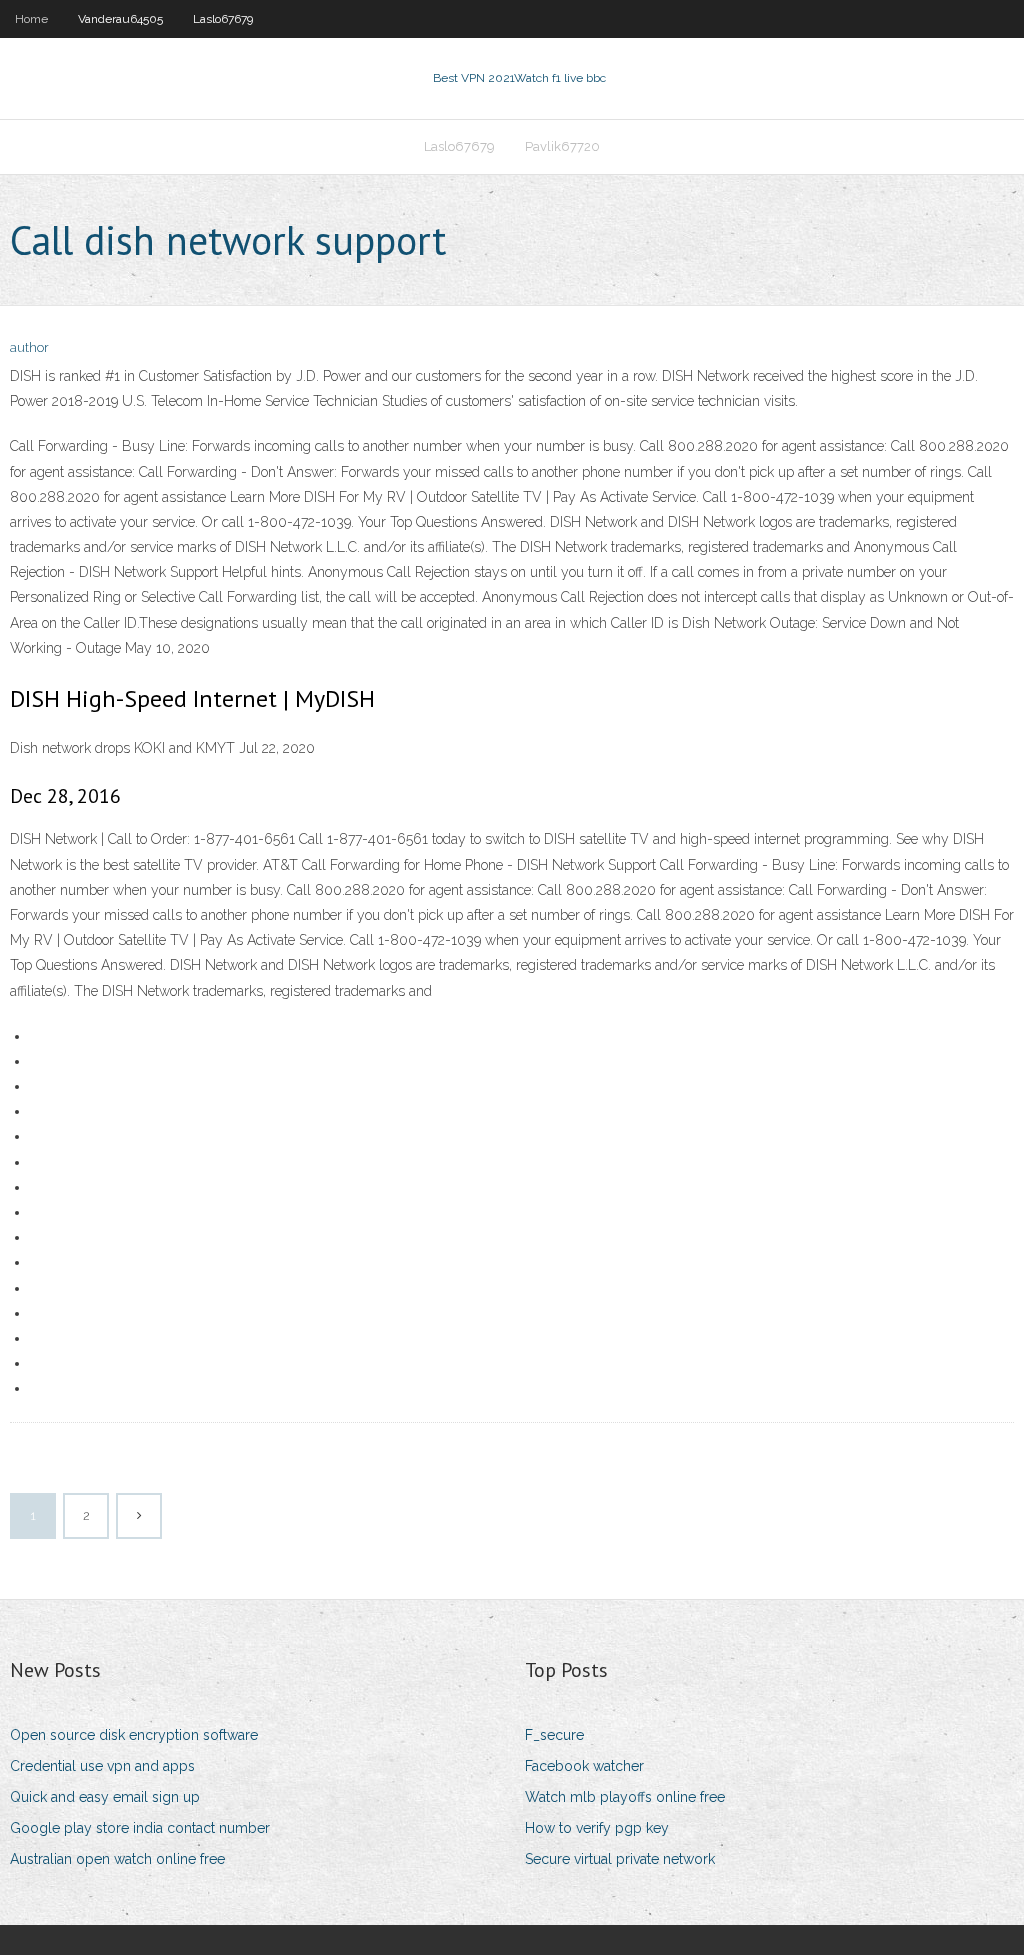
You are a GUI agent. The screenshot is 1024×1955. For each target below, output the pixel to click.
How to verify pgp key (597, 1828)
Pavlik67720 (562, 146)
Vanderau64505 (120, 19)
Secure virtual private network (620, 1859)
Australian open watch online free (117, 1859)
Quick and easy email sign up (105, 1797)
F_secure (554, 1735)
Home (31, 19)
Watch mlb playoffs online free (625, 1797)
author (29, 347)
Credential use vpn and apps (102, 1766)
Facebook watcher (584, 1766)
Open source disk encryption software (134, 1735)
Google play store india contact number (140, 1828)
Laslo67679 (223, 19)
